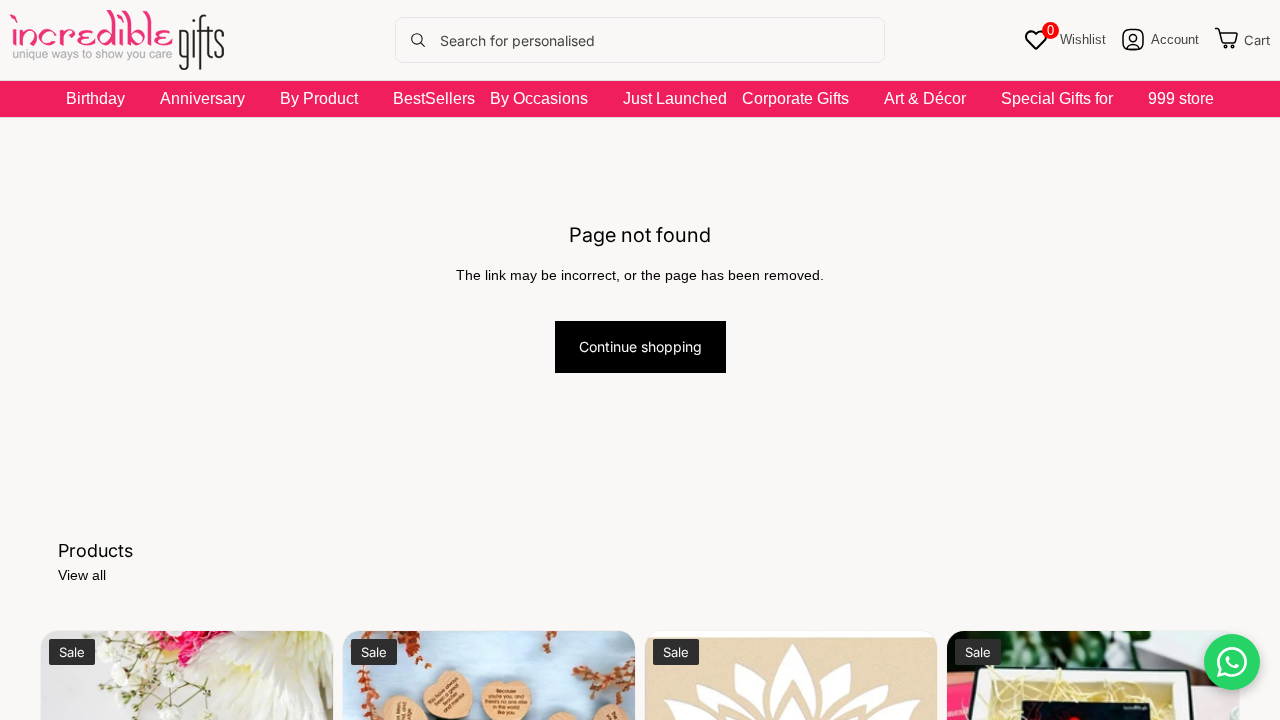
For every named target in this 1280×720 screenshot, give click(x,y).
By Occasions (539, 98)
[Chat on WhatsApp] (1232, 662)
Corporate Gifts (795, 98)
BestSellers (434, 98)
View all (82, 575)
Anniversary (202, 98)
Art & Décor (925, 98)
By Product (319, 98)
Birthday (95, 98)
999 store (1181, 98)
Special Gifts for (1057, 98)
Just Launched (675, 98)
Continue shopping (640, 346)
